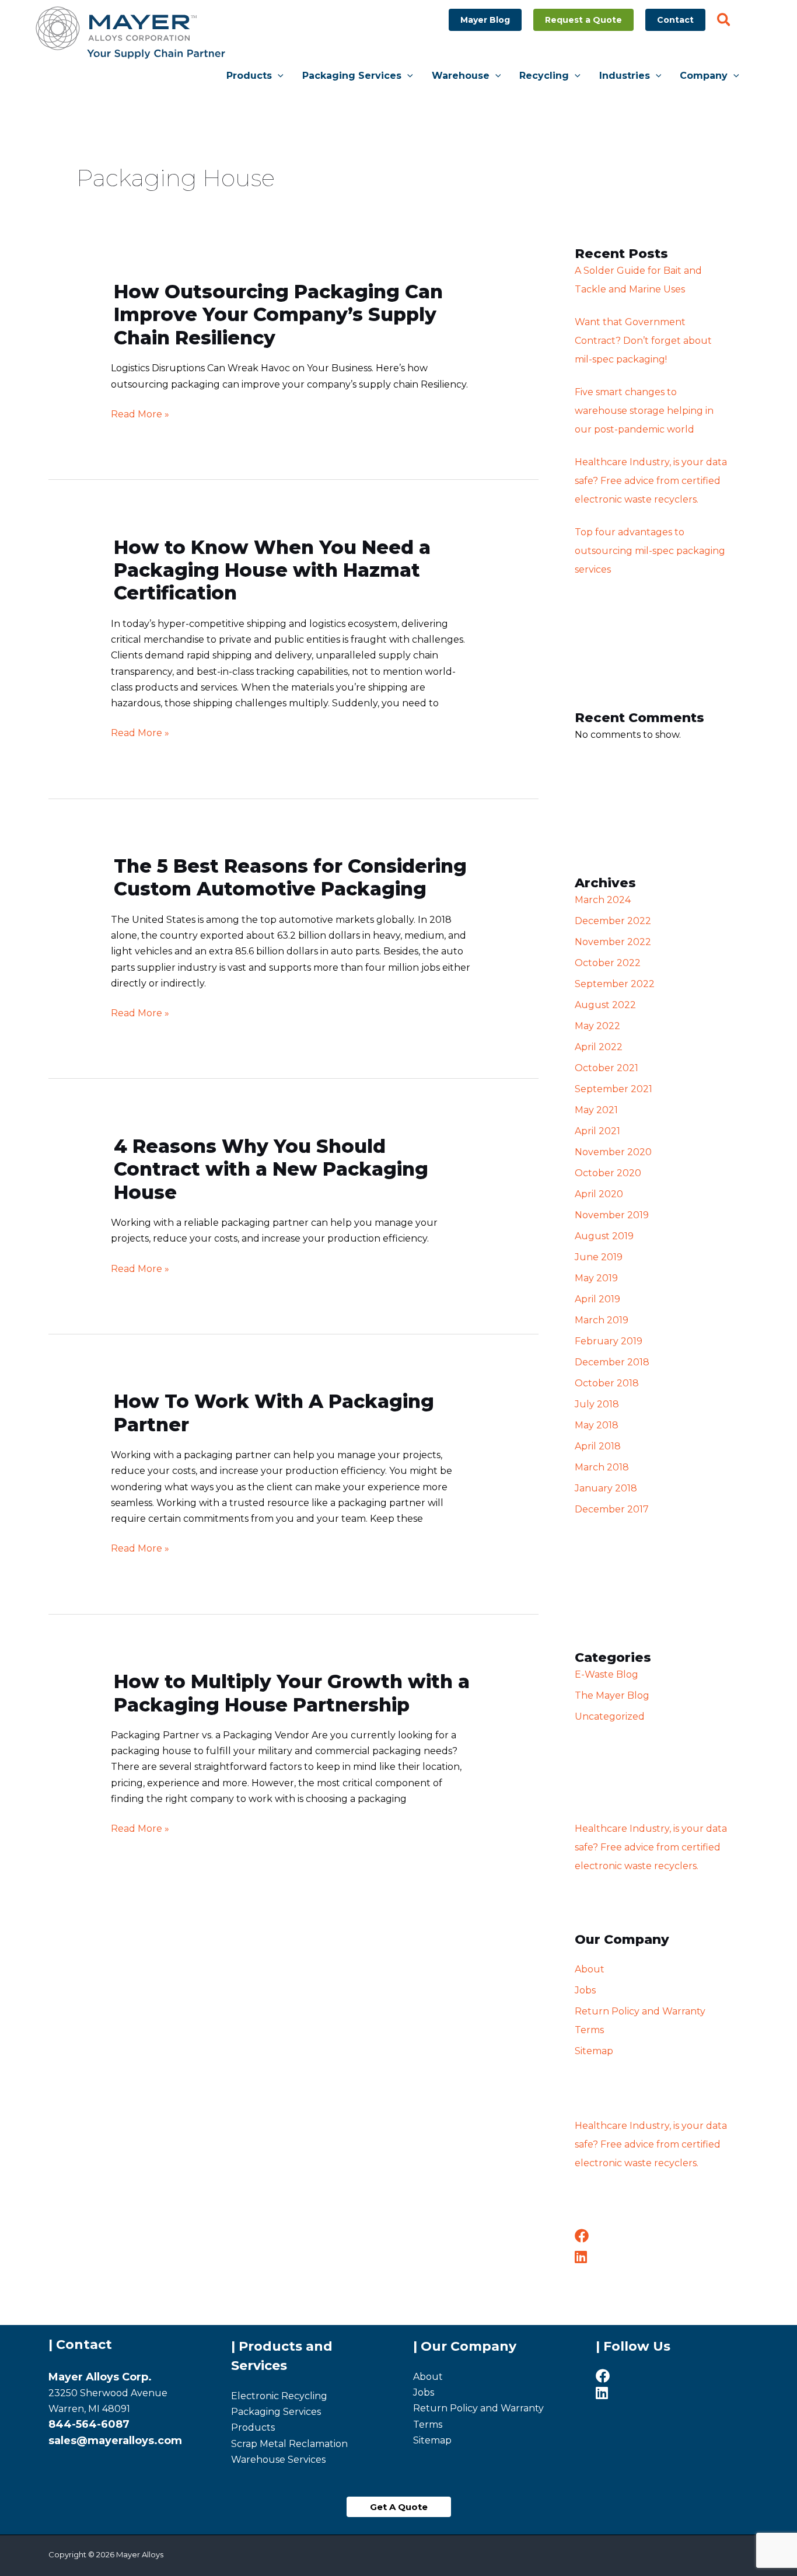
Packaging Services (276, 2412)
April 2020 (599, 1194)
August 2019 (604, 1236)
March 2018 (602, 1467)
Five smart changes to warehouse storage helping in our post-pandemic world (644, 411)
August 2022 (605, 1005)
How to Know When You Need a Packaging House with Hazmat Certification (272, 570)
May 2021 (596, 1110)
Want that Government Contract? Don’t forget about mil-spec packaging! (643, 341)
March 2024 (603, 900)
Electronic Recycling (279, 2396)
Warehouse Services (278, 2460)
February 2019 (609, 1341)
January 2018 (606, 1488)
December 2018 (612, 1362)
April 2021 (597, 1131)
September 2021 (614, 1089)
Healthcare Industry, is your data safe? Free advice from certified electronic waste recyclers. (651, 481)
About (590, 1969)
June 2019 (599, 1257)
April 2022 (599, 1047)
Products (253, 2427)
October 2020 (608, 1173)
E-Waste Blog (607, 1674)
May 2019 (596, 1278)
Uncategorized (610, 1716)
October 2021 (607, 1068)
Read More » (140, 414)
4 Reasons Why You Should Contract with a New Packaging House (271, 1169)
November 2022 (613, 942)
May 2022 (597, 1026)
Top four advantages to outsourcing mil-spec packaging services (650, 551)
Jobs (585, 1990)
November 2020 (613, 1152)
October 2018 (607, 1383)
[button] (485, 20)
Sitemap (594, 2051)
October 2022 (608, 963)
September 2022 (615, 984)
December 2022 (613, 921)
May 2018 (597, 1425)
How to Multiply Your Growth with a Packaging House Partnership (292, 1693)
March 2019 (602, 1320)
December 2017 (612, 1509)
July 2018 (597, 1404)
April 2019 (597, 1299)
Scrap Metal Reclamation (289, 2444)
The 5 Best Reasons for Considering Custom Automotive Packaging (290, 877)
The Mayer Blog (612, 1695)
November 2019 (612, 1215)
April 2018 (598, 1446)
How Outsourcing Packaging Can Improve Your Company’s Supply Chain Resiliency (278, 315)
